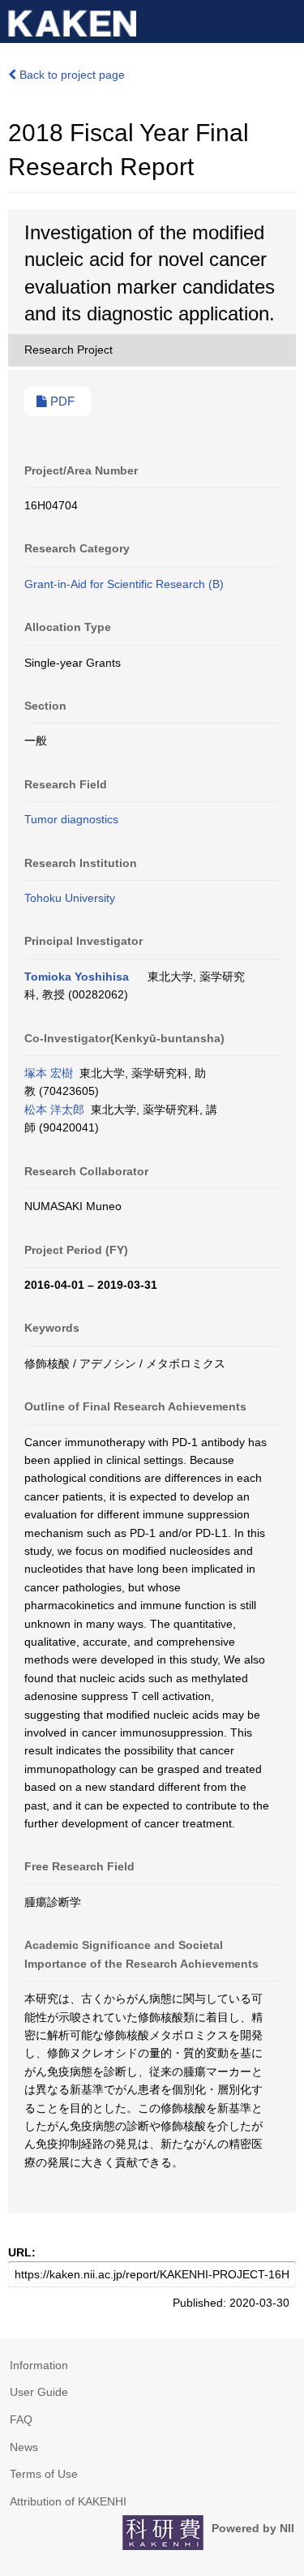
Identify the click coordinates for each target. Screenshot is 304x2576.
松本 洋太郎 (54, 1110)
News (24, 2447)
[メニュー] (285, 19)
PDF (61, 401)
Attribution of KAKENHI (68, 2501)
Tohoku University (70, 898)
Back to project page (71, 75)
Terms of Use (44, 2474)
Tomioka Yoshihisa (77, 977)
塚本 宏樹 (49, 1073)
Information (39, 2365)
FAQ (21, 2419)
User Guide (39, 2392)
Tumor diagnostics (71, 819)
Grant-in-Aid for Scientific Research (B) (124, 584)
